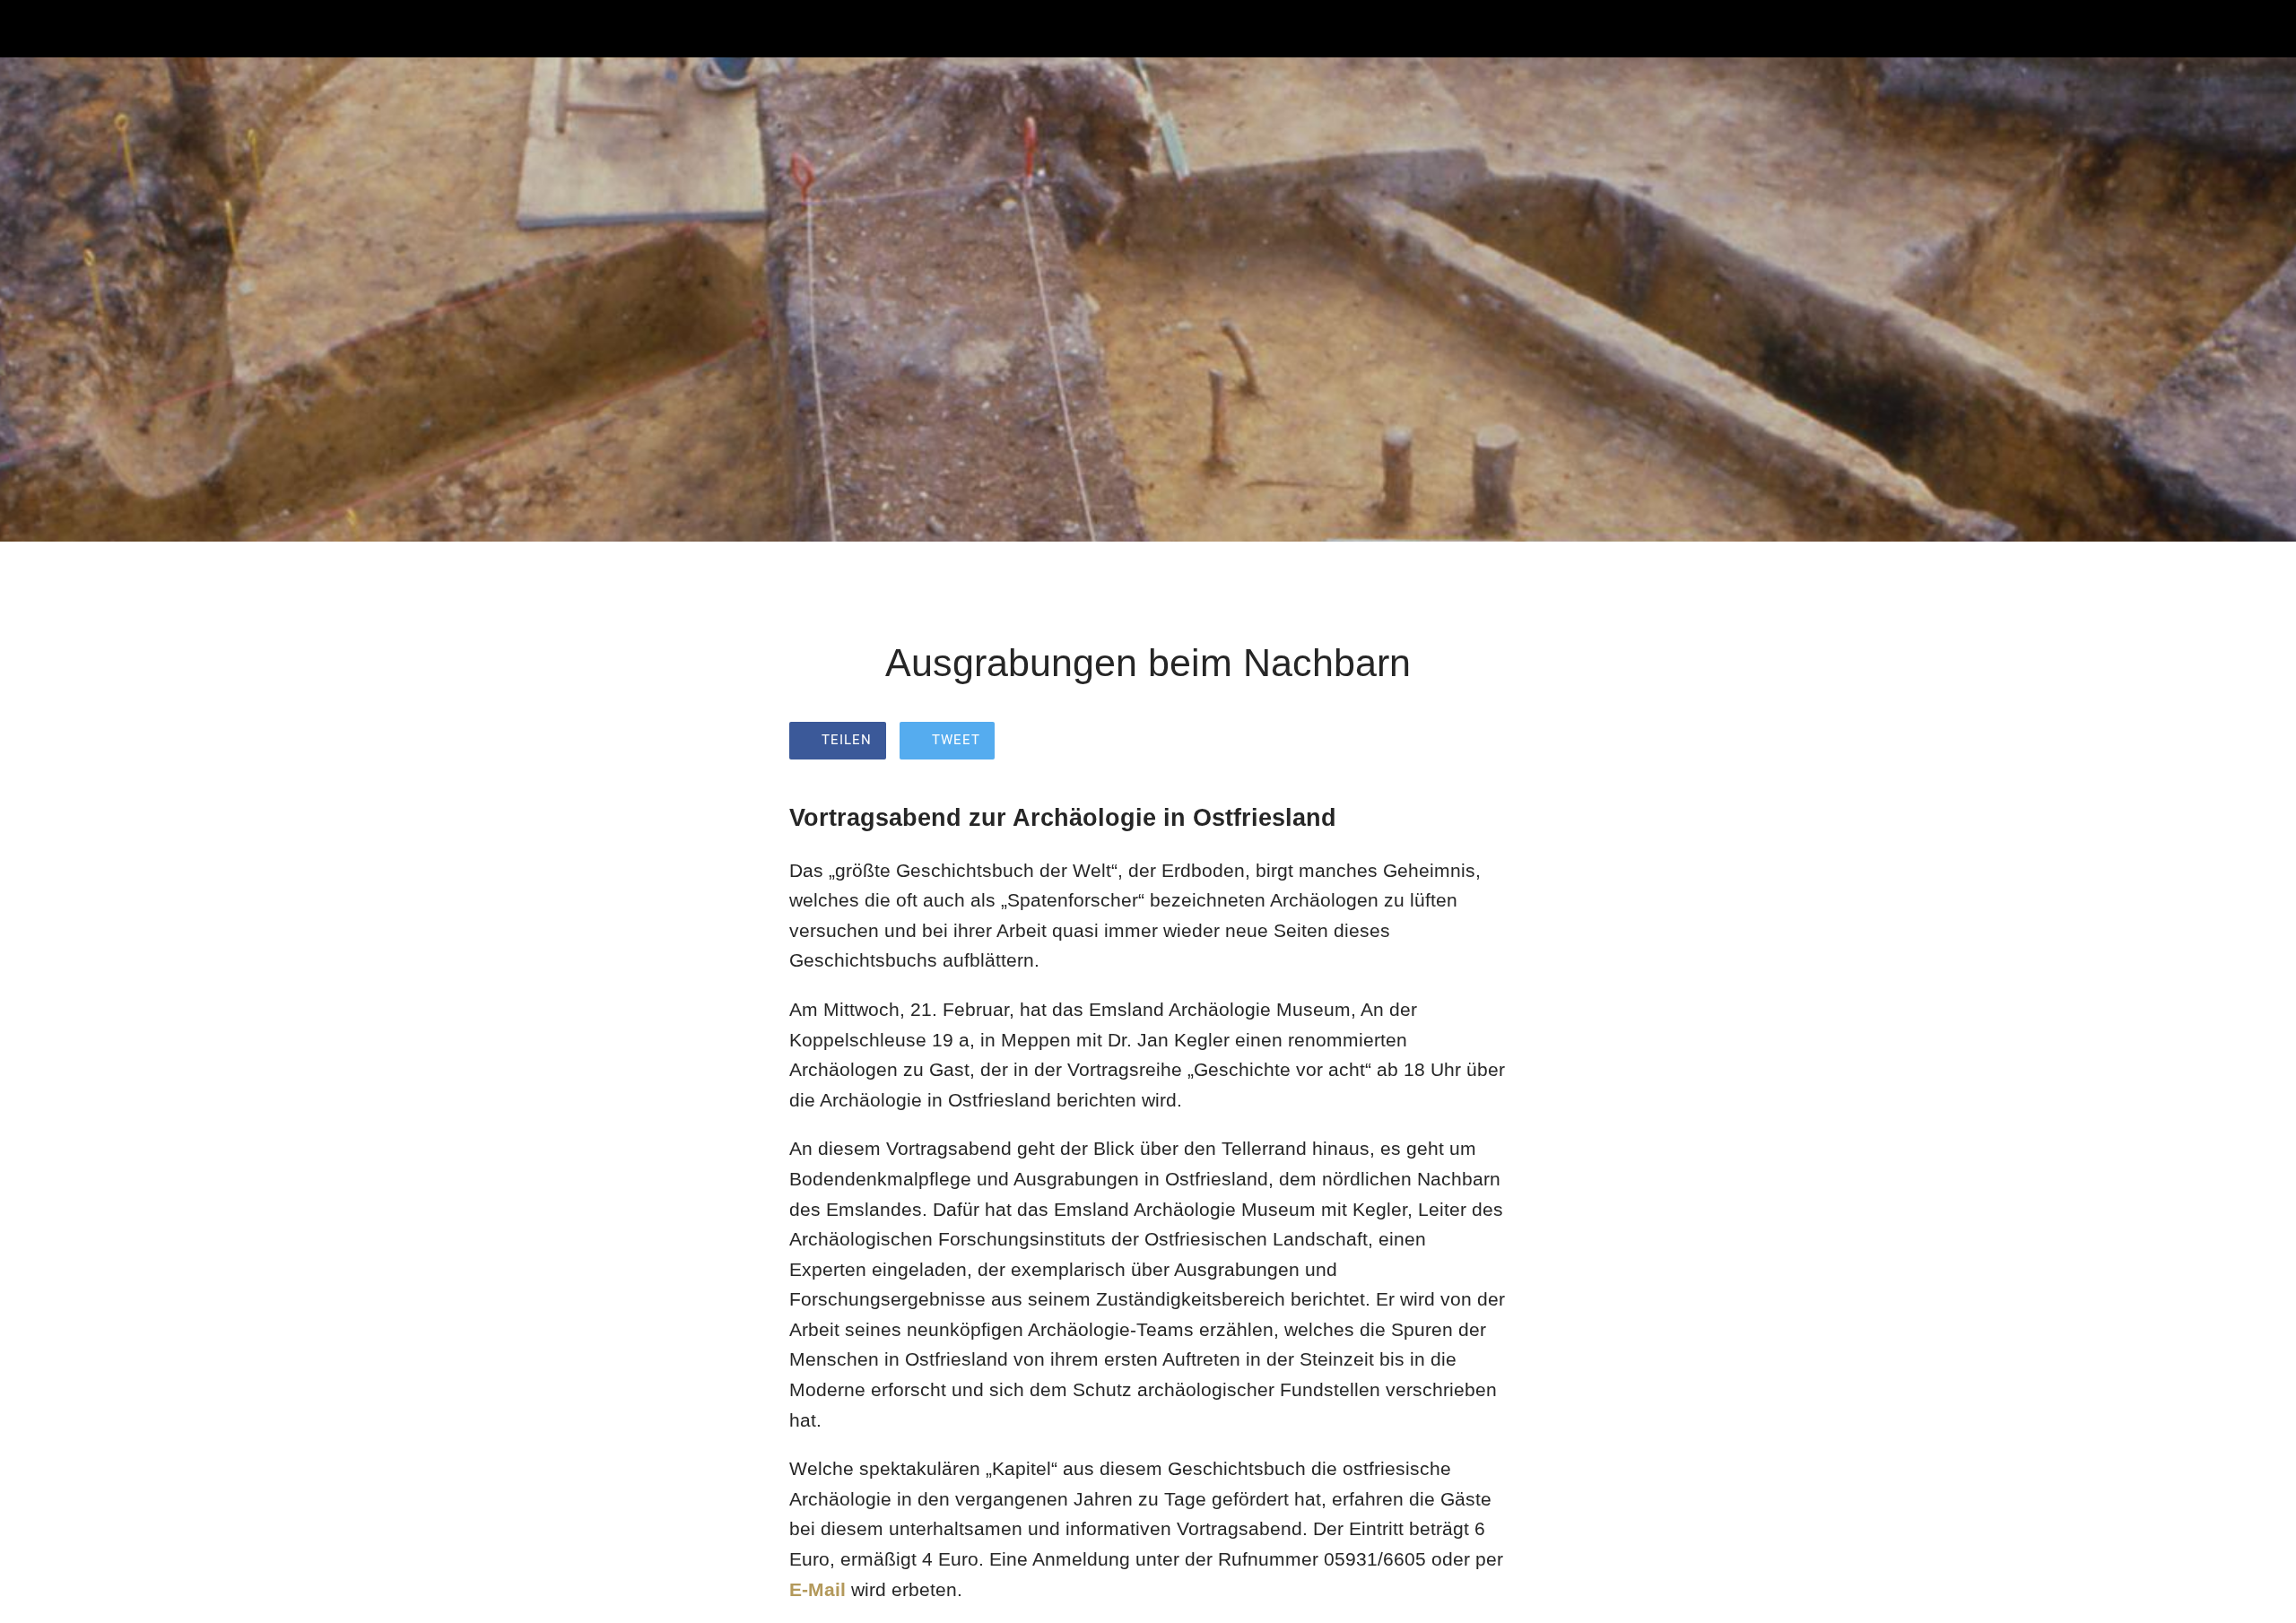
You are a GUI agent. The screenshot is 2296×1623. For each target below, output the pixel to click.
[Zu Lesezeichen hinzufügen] (1485, 742)
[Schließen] (36, 29)
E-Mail (818, 1589)
